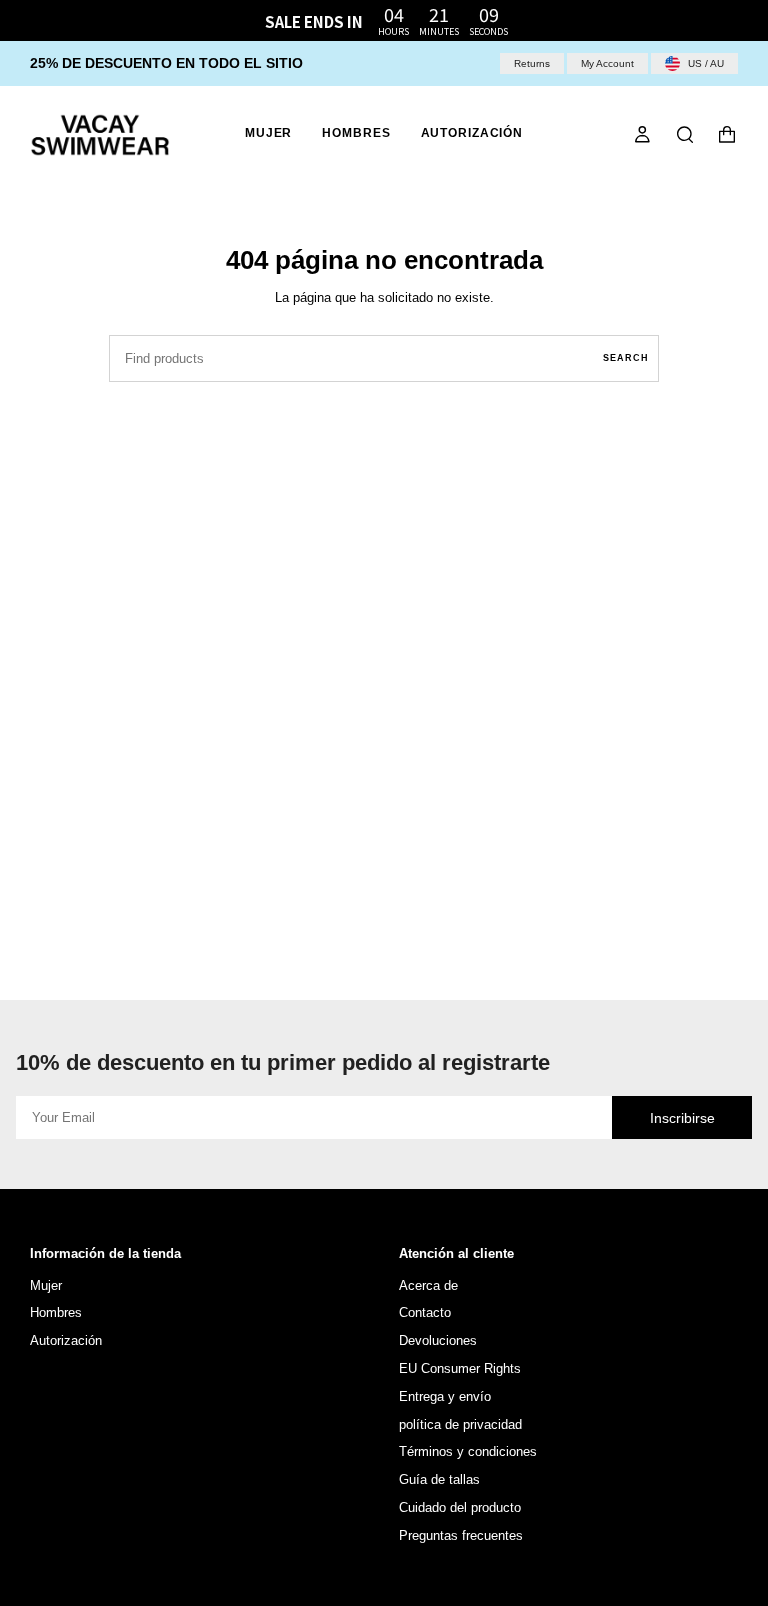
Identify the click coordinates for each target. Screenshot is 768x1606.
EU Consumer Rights (460, 1368)
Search (626, 358)
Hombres (56, 1312)
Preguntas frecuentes (461, 1535)
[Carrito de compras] (727, 135)
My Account (607, 63)
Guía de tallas (439, 1479)
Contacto (425, 1312)
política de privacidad (460, 1424)
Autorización (66, 1340)
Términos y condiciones (468, 1451)
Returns (532, 63)
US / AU (704, 63)
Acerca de (428, 1285)
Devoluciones (438, 1340)
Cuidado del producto (460, 1507)
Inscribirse (682, 1118)
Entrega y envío (445, 1396)
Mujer (46, 1285)
